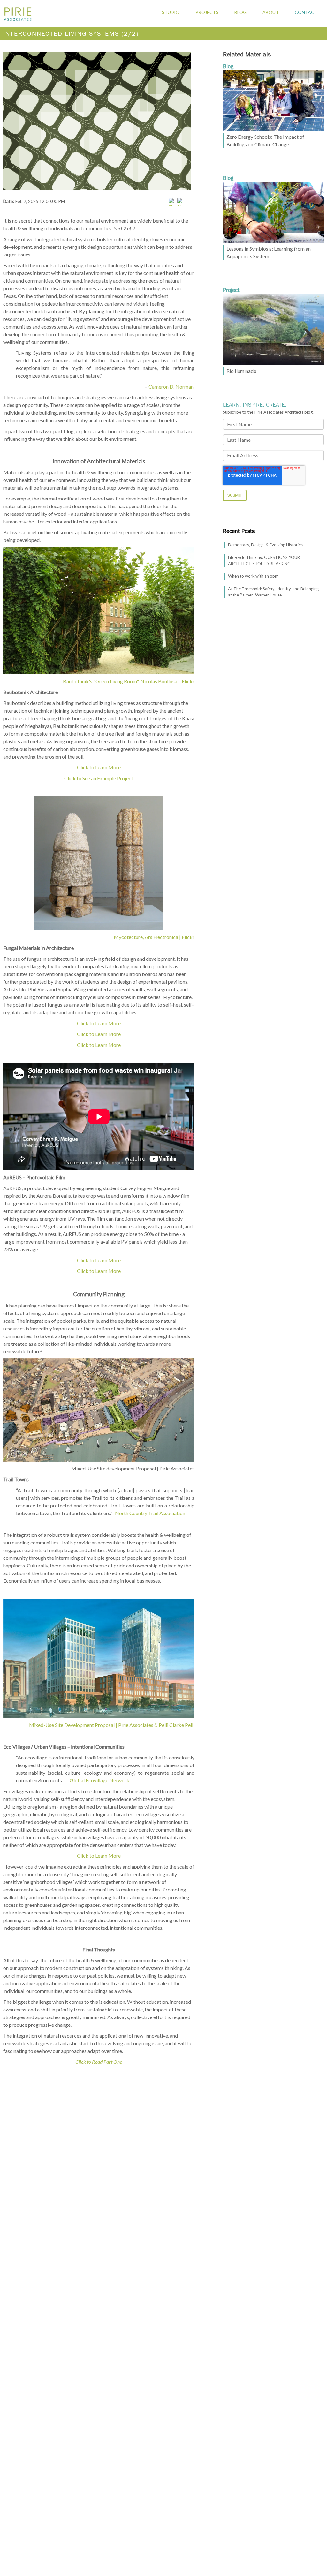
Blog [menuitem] (240, 12)
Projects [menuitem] (207, 12)
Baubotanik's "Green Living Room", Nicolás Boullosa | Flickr (129, 681)
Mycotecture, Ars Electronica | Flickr (154, 937)
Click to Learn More (99, 767)
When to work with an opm (253, 576)
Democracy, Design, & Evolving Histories (265, 545)
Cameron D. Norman (171, 386)
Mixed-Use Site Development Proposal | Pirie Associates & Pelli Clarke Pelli (112, 1725)
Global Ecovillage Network (99, 1780)
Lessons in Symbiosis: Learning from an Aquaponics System (269, 252)
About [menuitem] (271, 12)
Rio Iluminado (241, 371)
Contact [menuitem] (306, 12)
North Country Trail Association (150, 1513)
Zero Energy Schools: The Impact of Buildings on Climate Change (265, 141)
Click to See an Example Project (99, 778)
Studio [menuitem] (171, 12)
